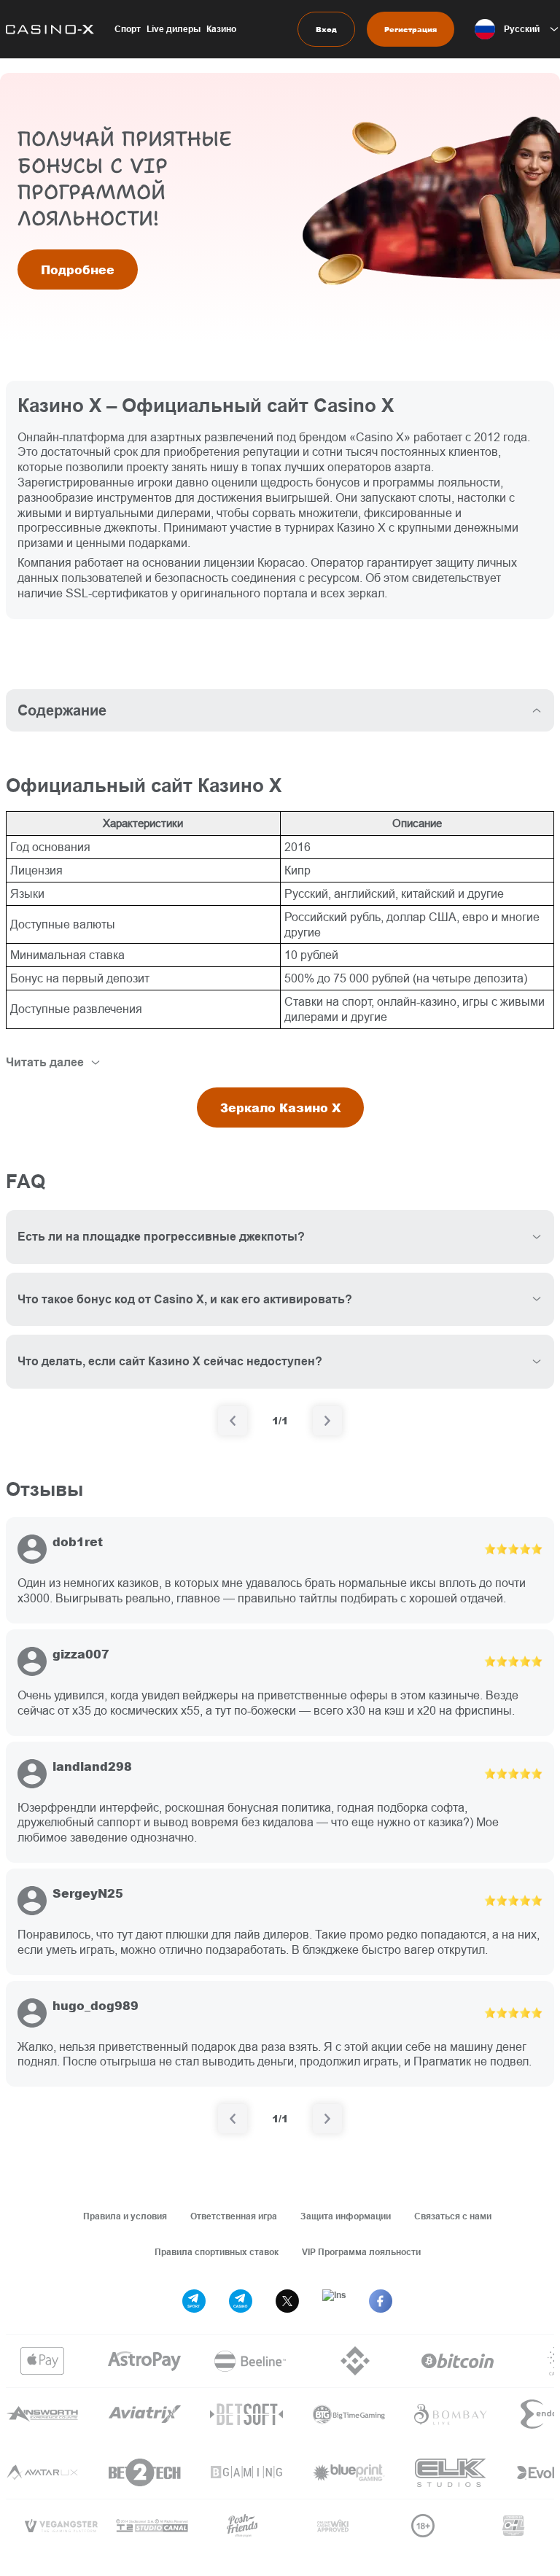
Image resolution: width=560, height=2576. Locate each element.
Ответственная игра (234, 2216)
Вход (326, 29)
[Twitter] (287, 2301)
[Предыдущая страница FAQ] (233, 1421)
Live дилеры (174, 29)
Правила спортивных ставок (217, 2252)
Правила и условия (125, 2216)
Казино (221, 29)
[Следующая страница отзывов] (327, 2119)
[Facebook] (381, 2301)
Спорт (128, 29)
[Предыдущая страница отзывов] (233, 2119)
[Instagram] (334, 2301)
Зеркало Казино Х (280, 1107)
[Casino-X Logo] (47, 29)
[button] (517, 29)
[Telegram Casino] (241, 2301)
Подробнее (78, 269)
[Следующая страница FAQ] (327, 1421)
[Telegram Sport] (194, 2301)
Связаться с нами (453, 2216)
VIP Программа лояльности (361, 2252)
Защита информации (346, 2216)
